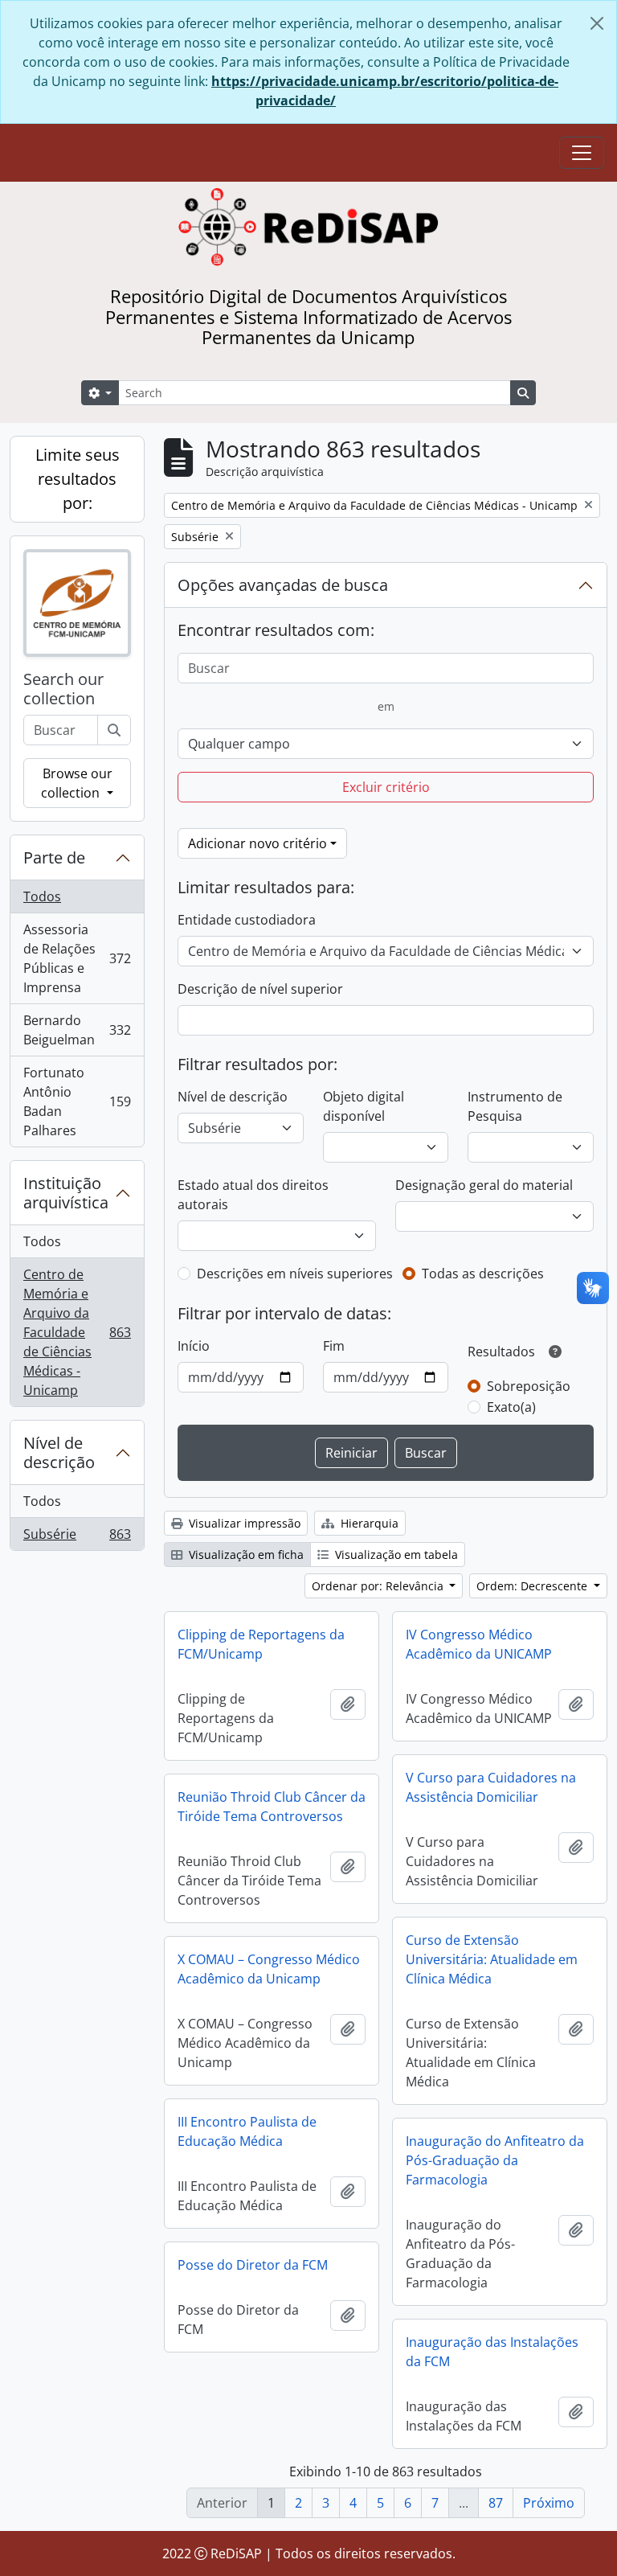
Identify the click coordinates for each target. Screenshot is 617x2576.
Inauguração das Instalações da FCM (492, 2352)
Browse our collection (76, 783)
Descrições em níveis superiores (295, 1274)
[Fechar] (597, 23)
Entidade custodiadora (247, 920)
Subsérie (77, 1538)
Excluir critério (386, 787)
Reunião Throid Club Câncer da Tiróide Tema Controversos (272, 1807)
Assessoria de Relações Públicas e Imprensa (77, 958)
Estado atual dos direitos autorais (253, 1195)
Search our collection (63, 689)
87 (496, 2503)
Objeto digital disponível (364, 1106)
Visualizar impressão (243, 1523)
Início (194, 1346)
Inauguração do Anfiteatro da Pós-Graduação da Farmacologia (495, 2160)
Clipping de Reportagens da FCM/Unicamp (261, 1644)
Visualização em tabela (395, 1555)
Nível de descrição (59, 1452)
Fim (334, 1346)
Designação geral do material (484, 1185)
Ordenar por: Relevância (379, 1586)
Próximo (549, 2503)
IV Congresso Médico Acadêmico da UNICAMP (479, 1644)
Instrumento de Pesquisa (515, 1106)
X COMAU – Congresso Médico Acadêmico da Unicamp (269, 1969)
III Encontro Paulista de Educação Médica (247, 2131)
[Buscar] (114, 730)
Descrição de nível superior (260, 989)
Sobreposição (529, 1386)
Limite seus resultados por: (78, 479)
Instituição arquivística (66, 1193)
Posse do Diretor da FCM (253, 2265)
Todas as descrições (483, 1274)
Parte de (54, 857)
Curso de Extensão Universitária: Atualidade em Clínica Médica (492, 1959)
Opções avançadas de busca (283, 585)
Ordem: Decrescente (533, 1586)
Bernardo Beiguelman (77, 1030)
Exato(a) (511, 1407)
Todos (42, 896)
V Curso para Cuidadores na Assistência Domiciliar (491, 1787)
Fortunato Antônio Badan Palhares (77, 1101)
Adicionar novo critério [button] (257, 843)
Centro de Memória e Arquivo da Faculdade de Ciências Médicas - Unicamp (77, 1332)
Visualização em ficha (245, 1555)
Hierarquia (368, 1523)
